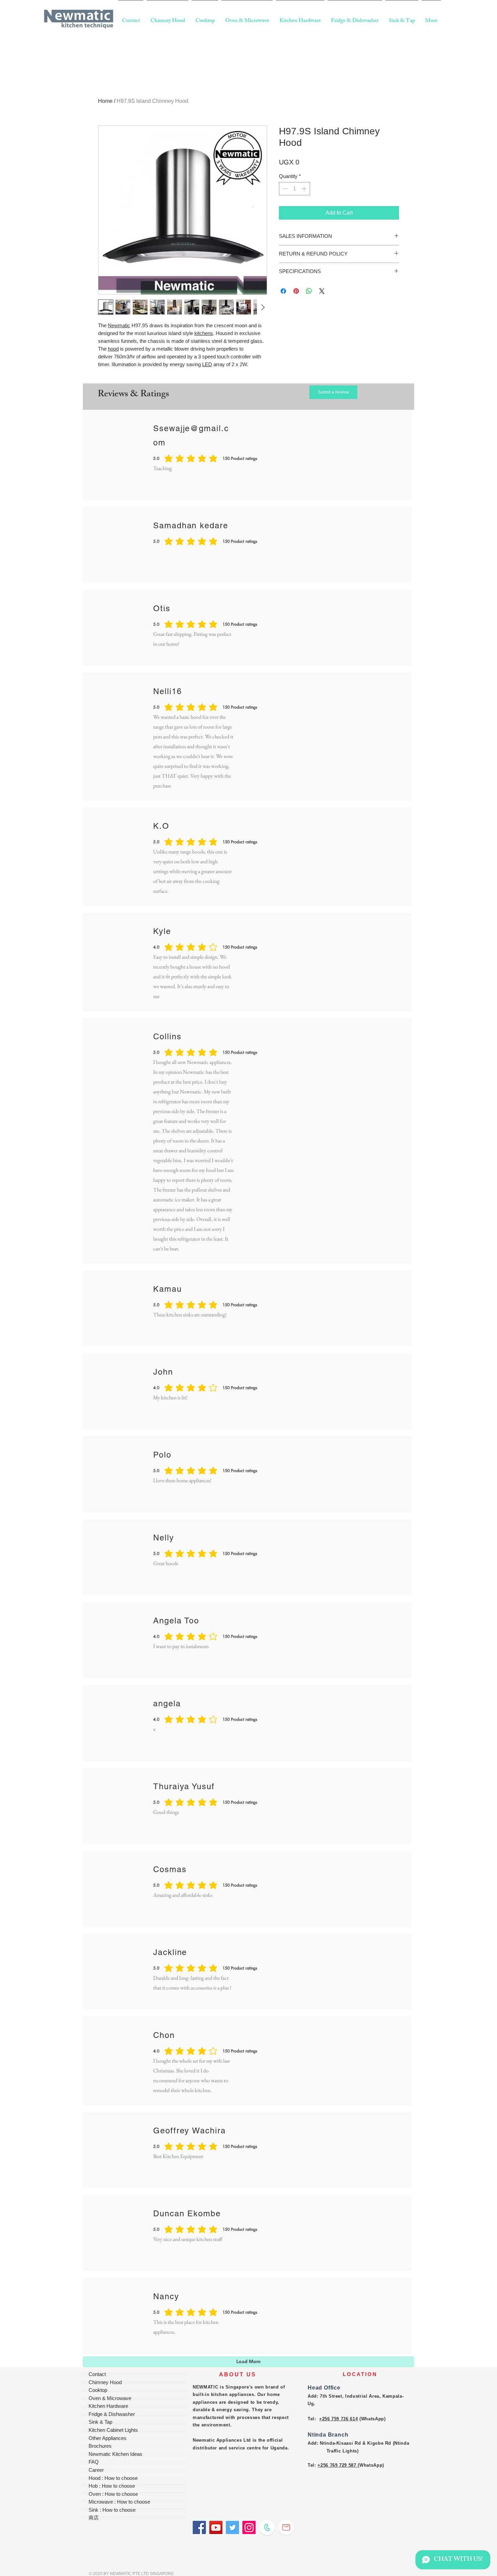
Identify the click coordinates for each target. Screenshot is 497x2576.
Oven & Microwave (110, 2399)
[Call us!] (267, 2527)
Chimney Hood (105, 2383)
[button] (333, 392)
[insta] (249, 2527)
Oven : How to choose (113, 2494)
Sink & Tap (100, 2422)
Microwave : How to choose (119, 2502)
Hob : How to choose (112, 2486)
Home (105, 101)
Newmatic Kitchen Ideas (115, 2454)
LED (207, 364)
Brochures (100, 2446)
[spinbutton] (295, 189)
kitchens (204, 333)
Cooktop (98, 2390)
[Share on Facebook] (283, 291)
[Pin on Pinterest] (296, 291)
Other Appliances (108, 2438)
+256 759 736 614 (338, 2419)
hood (113, 349)
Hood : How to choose (113, 2478)
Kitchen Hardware (108, 2406)
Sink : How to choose (112, 2510)
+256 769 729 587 (337, 2465)
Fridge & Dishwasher (112, 2414)
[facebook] (199, 2527)
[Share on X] (322, 291)
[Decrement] (285, 189)
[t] (232, 2527)
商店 (94, 2518)
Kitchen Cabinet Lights (113, 2430)
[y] (216, 2527)
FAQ (94, 2462)
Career (96, 2470)
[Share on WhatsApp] (309, 291)
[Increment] (305, 189)
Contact (97, 2374)
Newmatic (119, 325)
